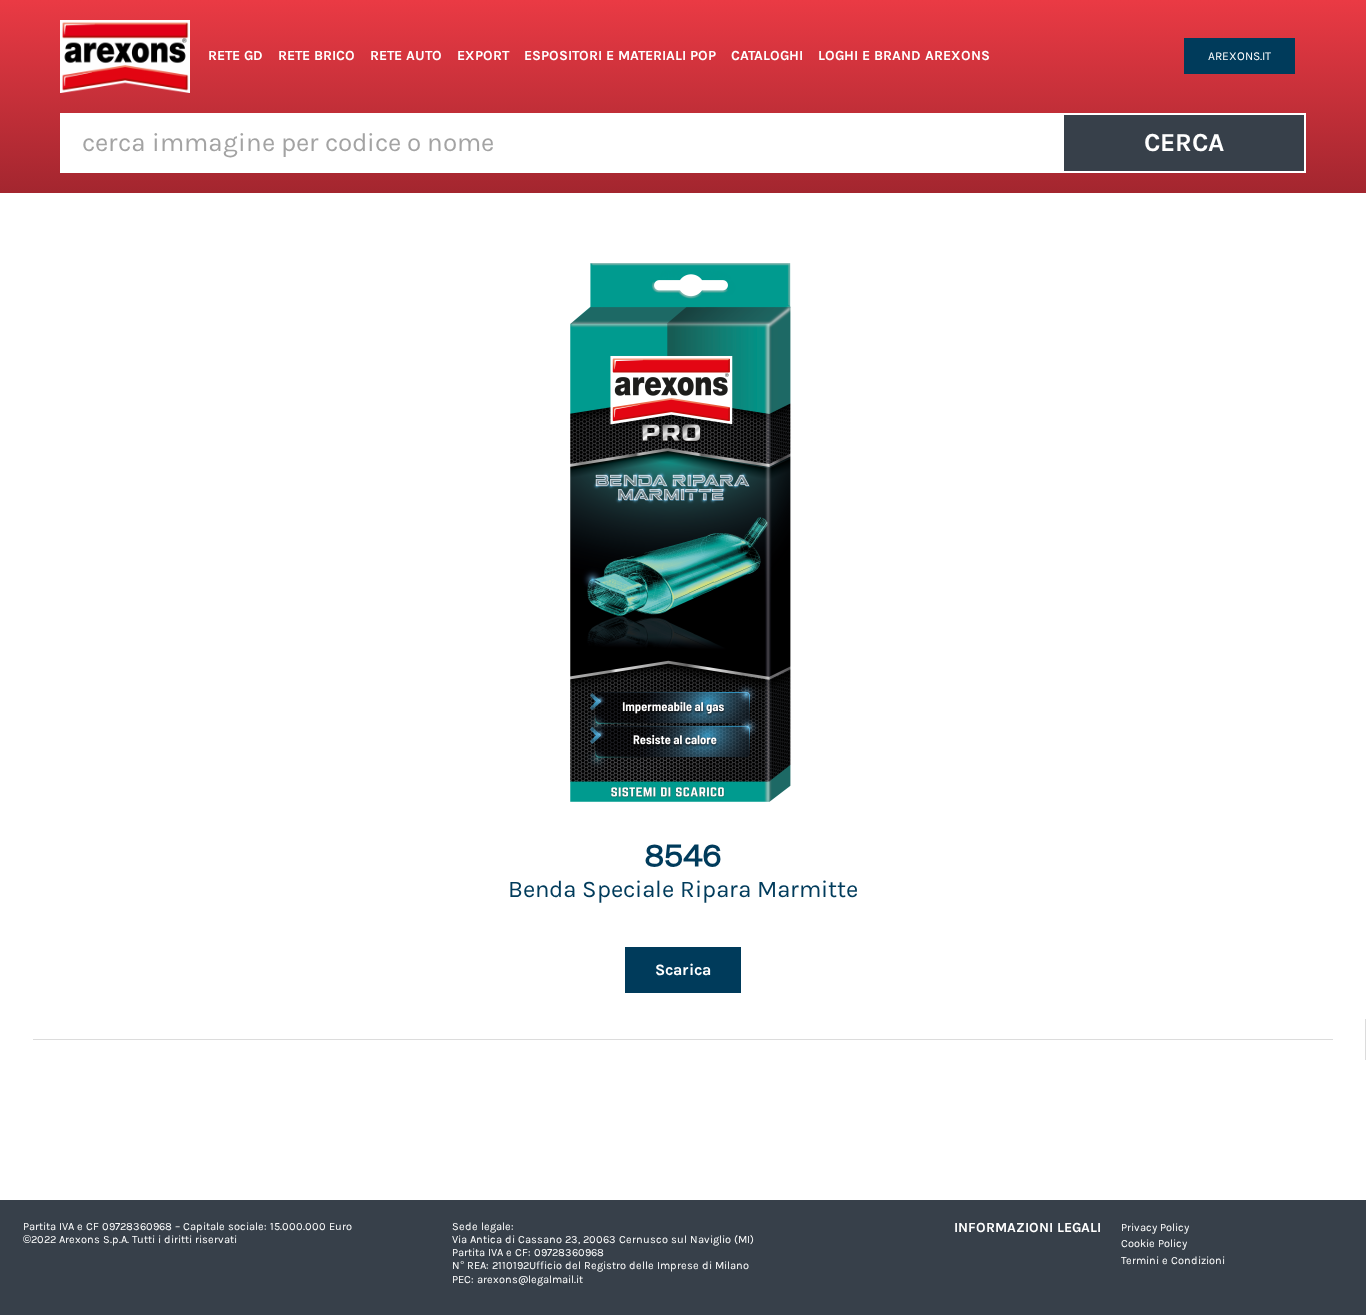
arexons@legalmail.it (530, 1279)
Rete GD (235, 55)
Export (483, 55)
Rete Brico (316, 55)
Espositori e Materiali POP (620, 55)
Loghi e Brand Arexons (904, 55)
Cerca (1184, 142)
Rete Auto (406, 55)
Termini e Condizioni (1173, 1260)
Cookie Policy (1154, 1243)
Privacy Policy (1155, 1227)
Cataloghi (767, 55)
